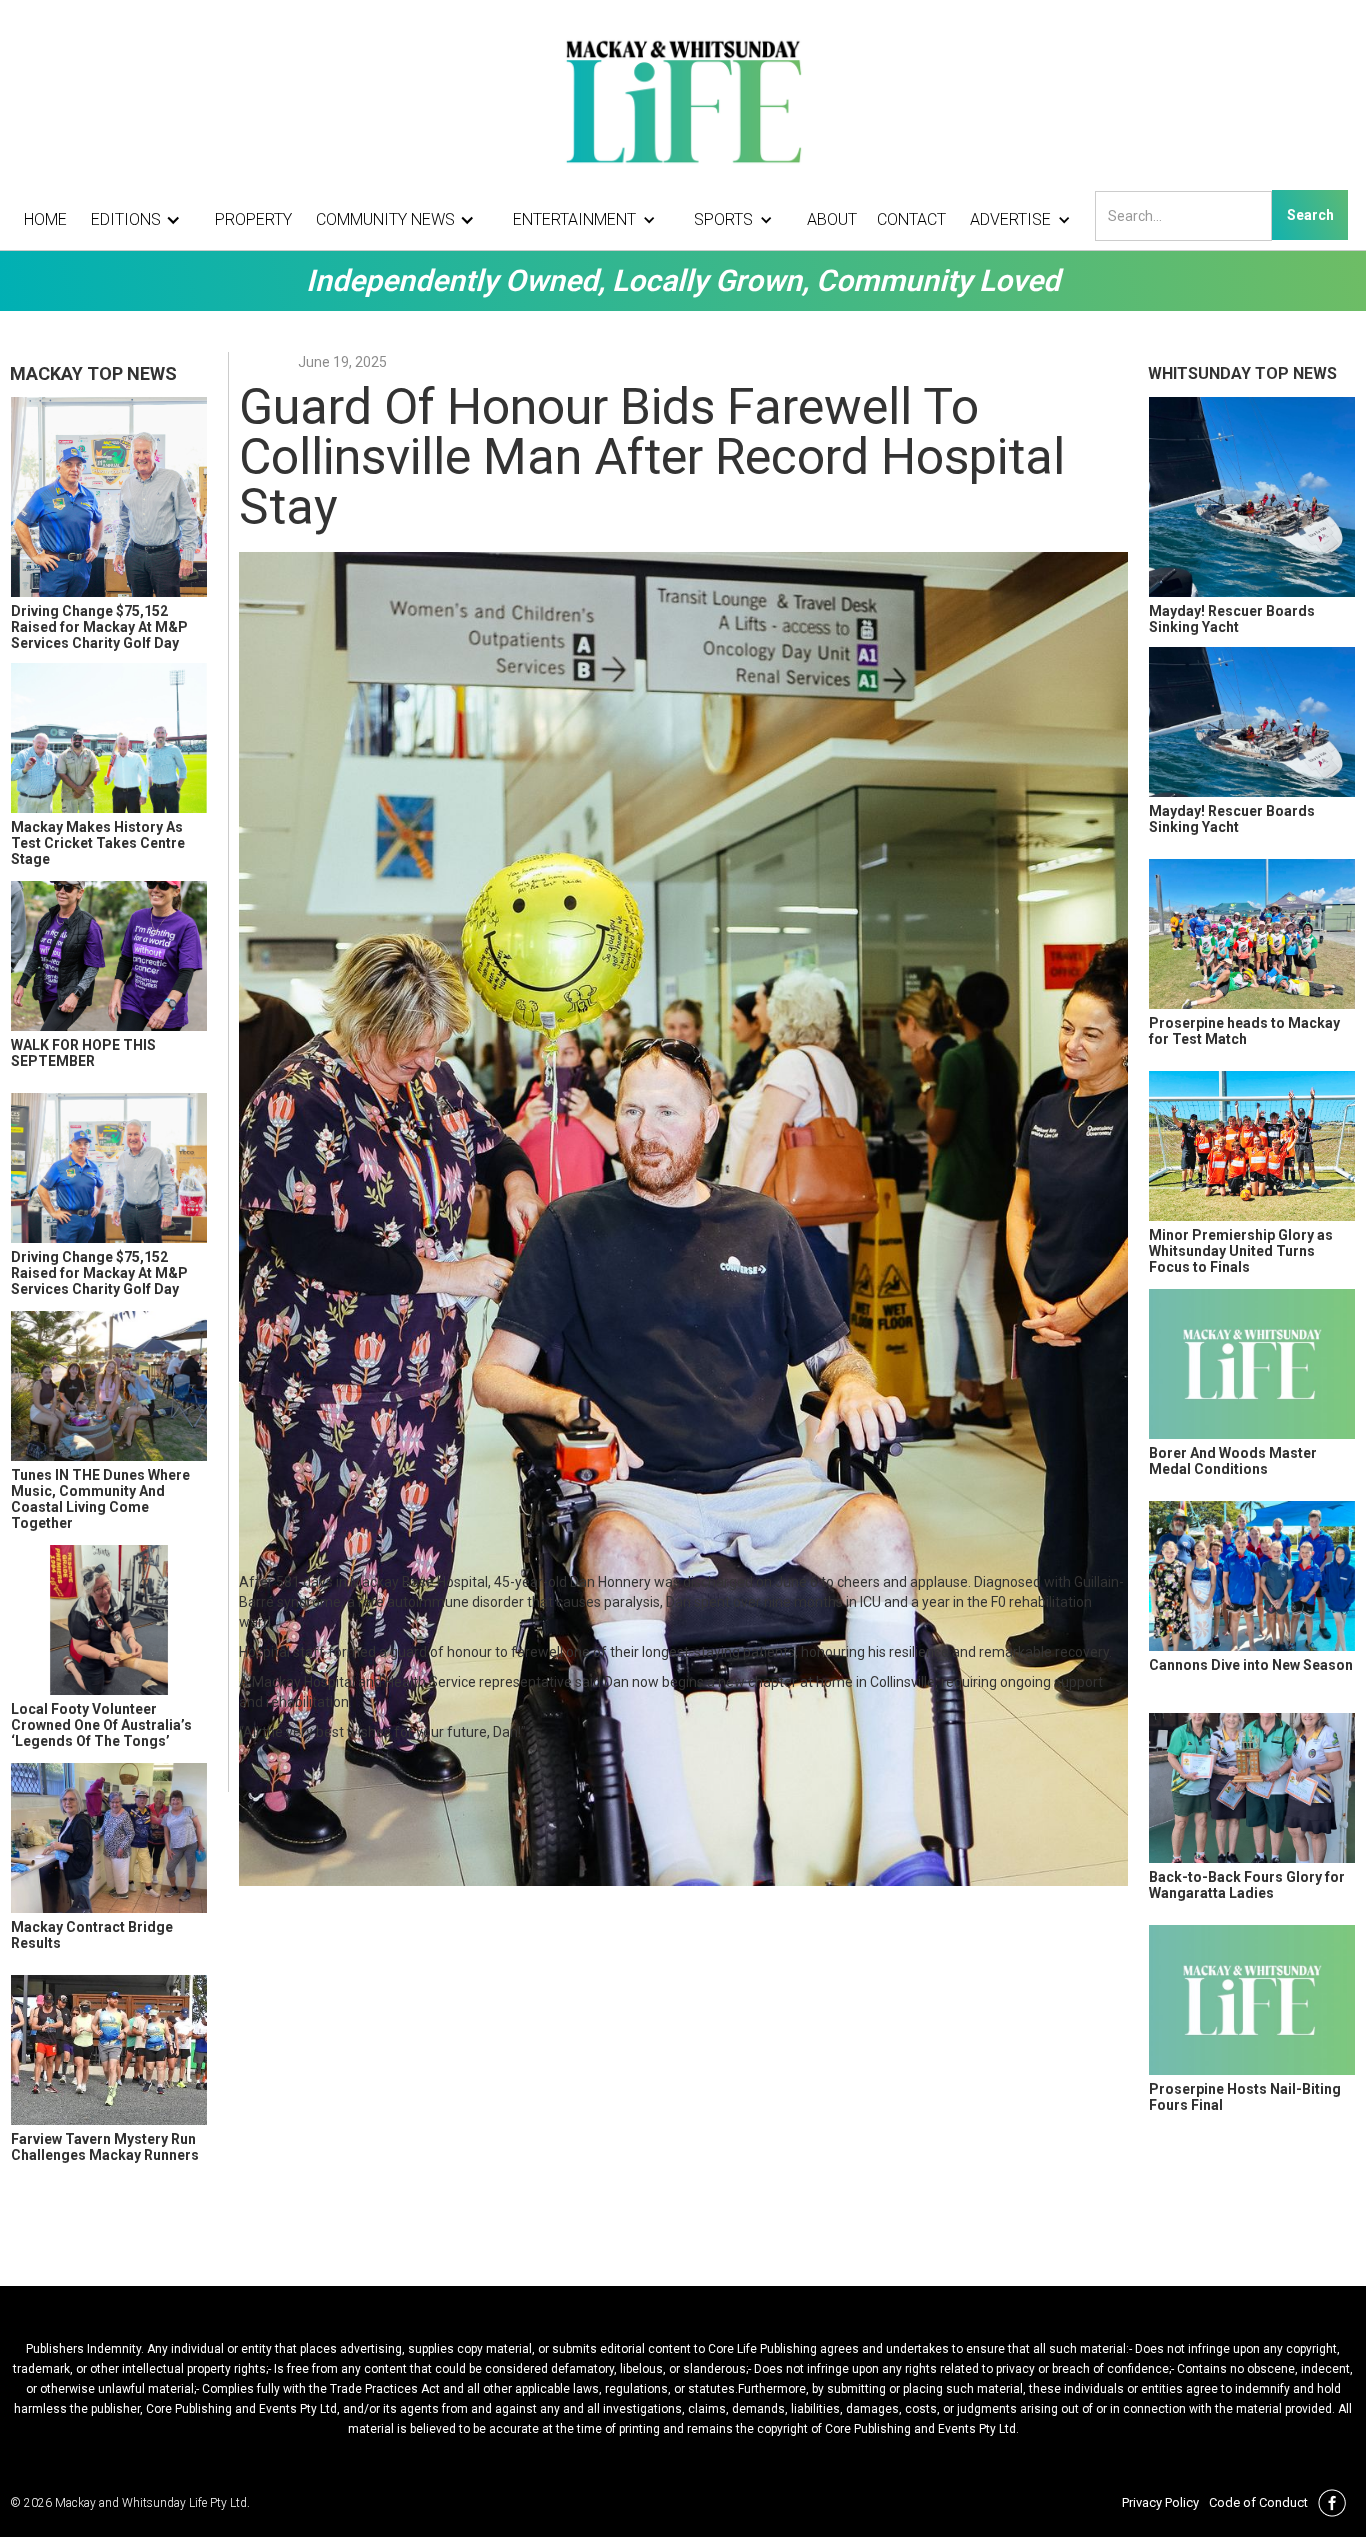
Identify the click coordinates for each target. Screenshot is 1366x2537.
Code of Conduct (1258, 2502)
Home (45, 219)
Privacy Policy (1160, 2502)
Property (253, 219)
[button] (141, 220)
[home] (683, 100)
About (832, 219)
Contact (911, 219)
